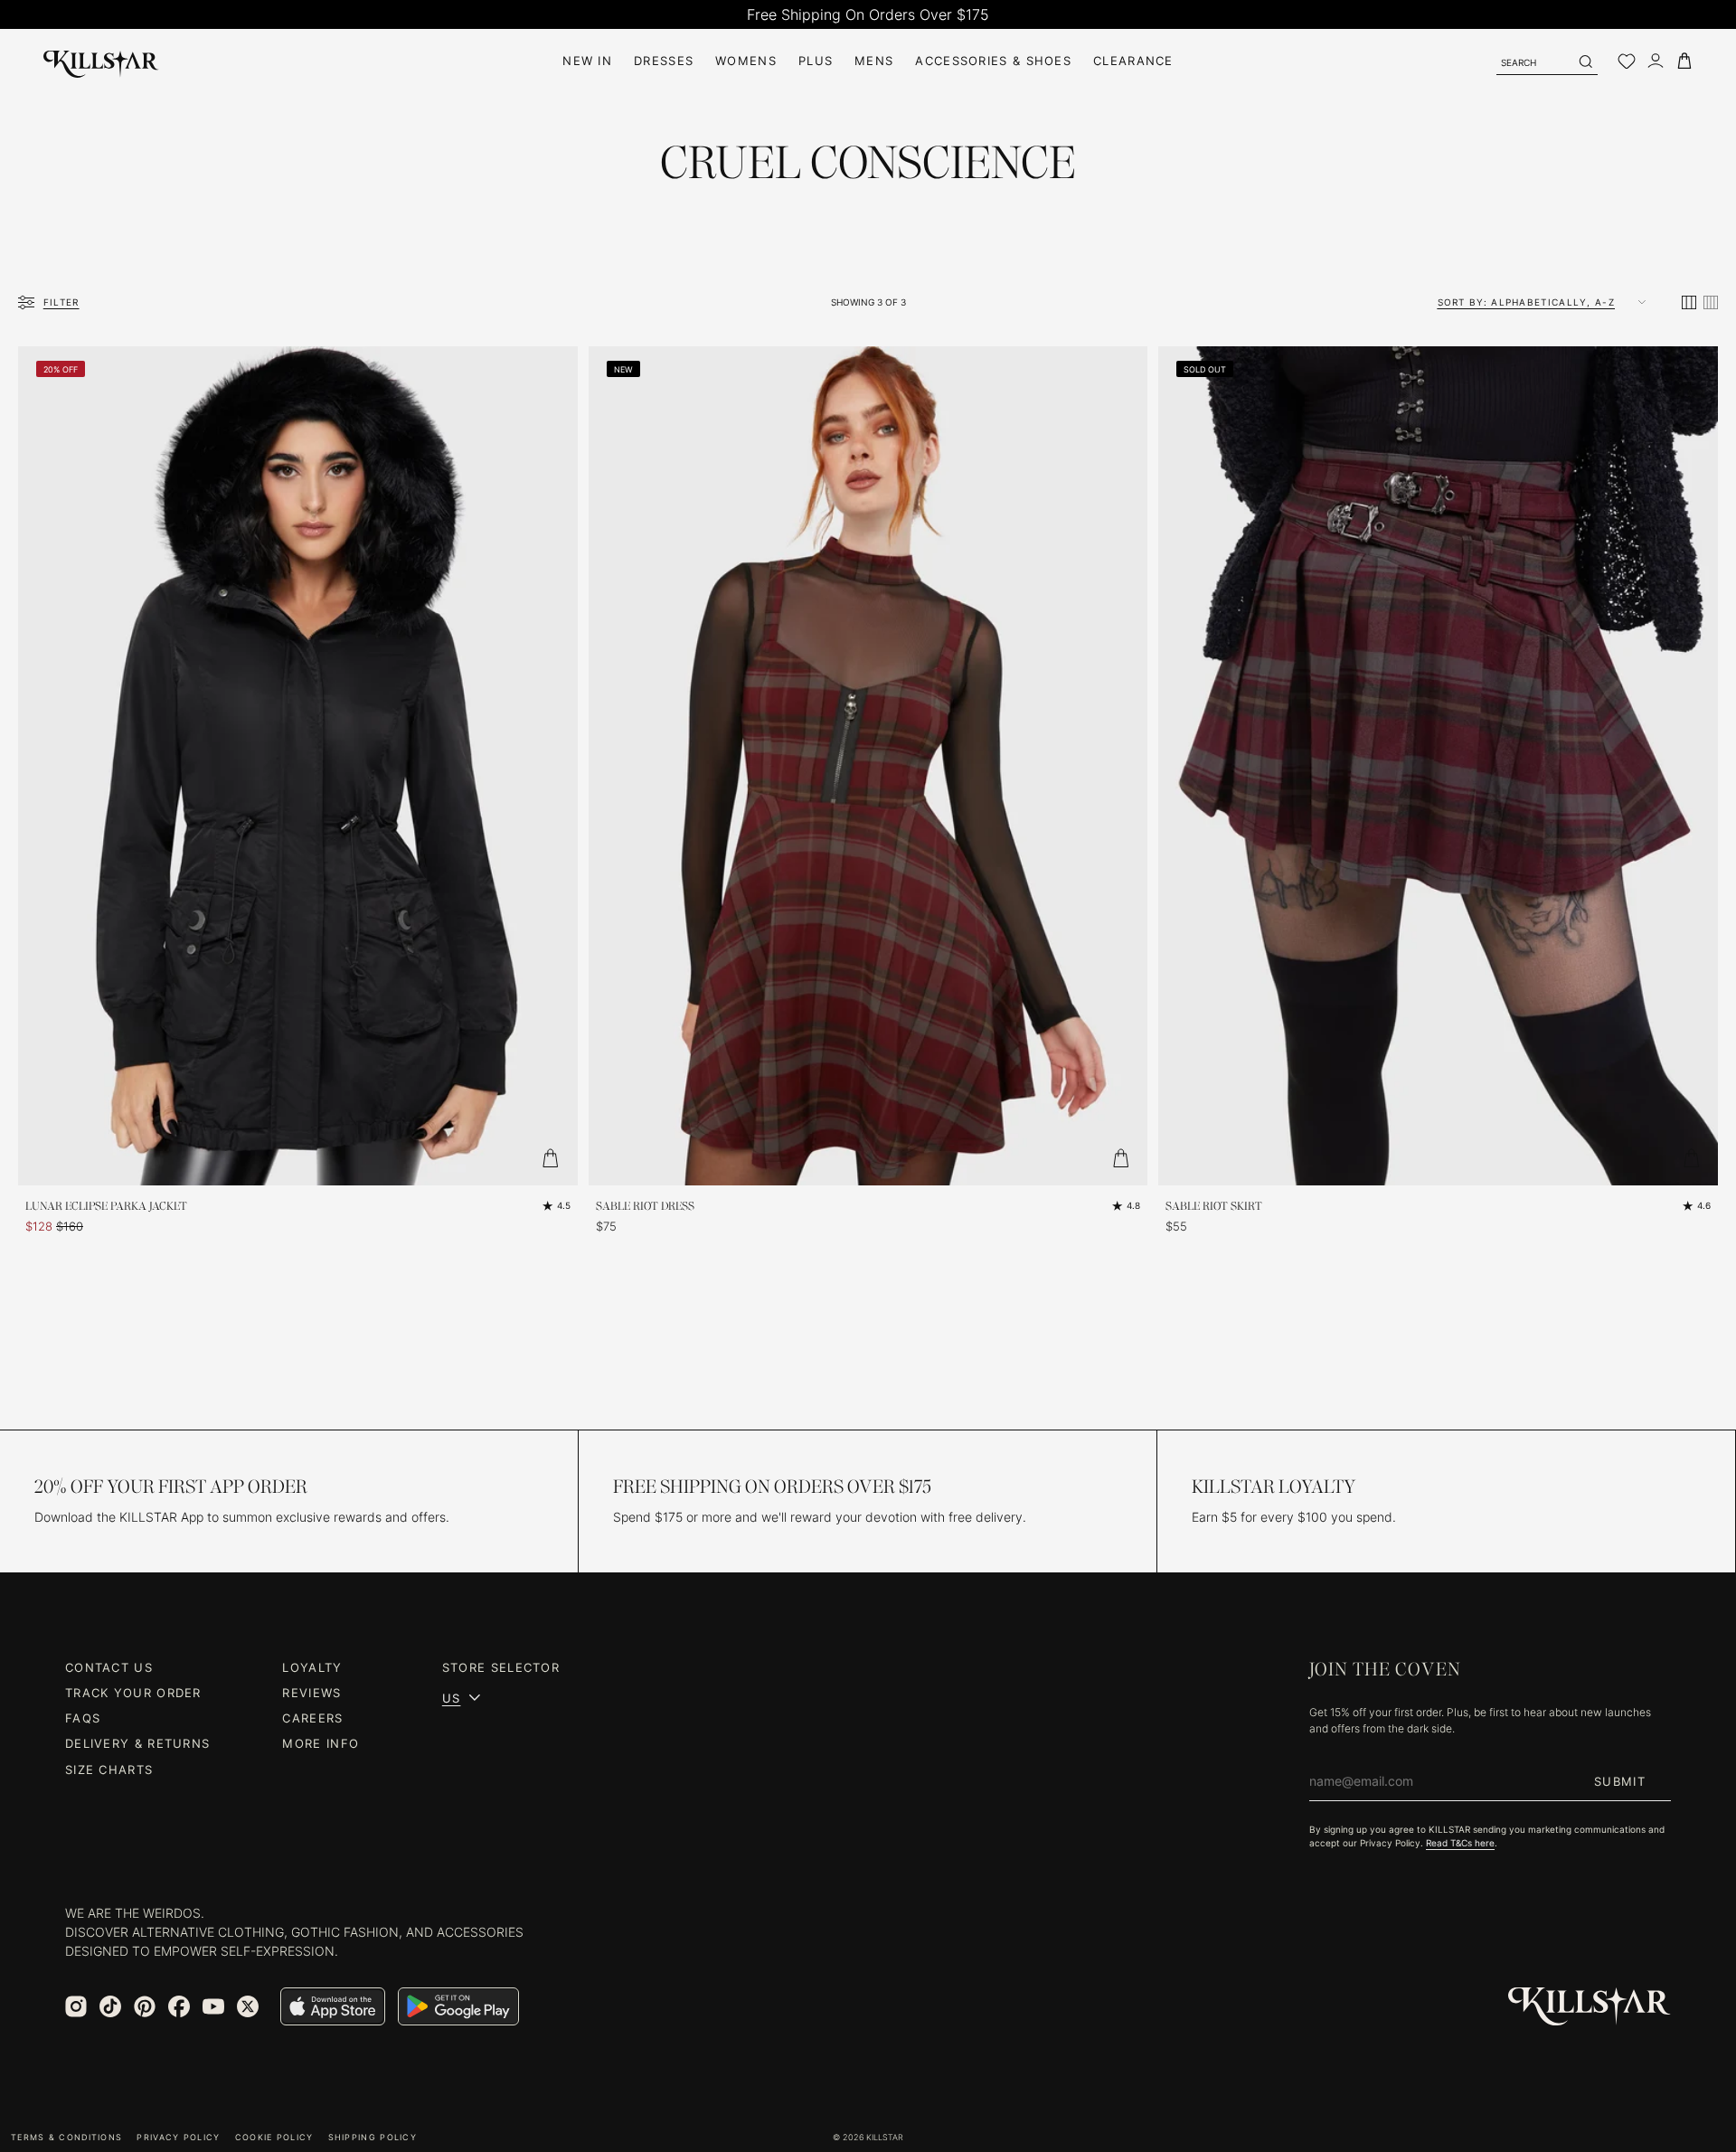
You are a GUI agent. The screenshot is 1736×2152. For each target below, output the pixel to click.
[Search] (1585, 61)
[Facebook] (179, 2006)
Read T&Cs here (1460, 1843)
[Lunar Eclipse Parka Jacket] (298, 766)
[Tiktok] (110, 2006)
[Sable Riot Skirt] (1438, 766)
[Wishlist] (1627, 61)
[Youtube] (213, 2006)
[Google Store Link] (458, 2006)
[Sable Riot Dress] (868, 766)
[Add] (551, 1158)
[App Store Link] (333, 2006)
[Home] (101, 61)
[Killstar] (1590, 2007)
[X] (248, 2006)
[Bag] (1684, 61)
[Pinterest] (145, 2006)
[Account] (1656, 61)
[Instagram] (76, 2006)
